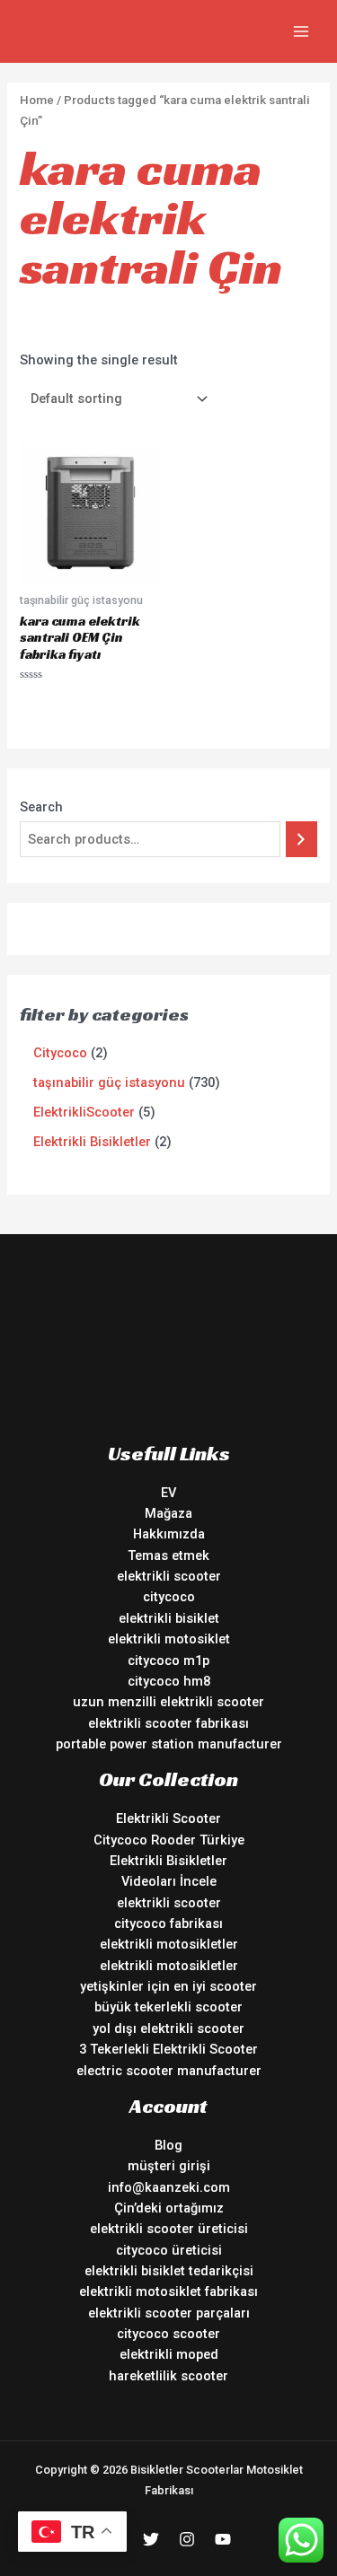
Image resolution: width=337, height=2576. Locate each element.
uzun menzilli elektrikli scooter (168, 1702)
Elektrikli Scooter (168, 1818)
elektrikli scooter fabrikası (168, 1723)
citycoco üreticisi (169, 2250)
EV (168, 1493)
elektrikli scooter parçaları (169, 2313)
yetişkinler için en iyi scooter (168, 1986)
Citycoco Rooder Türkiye (169, 1840)
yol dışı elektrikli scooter (168, 2028)
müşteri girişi (169, 2166)
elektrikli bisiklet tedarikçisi (169, 2271)
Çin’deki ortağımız (169, 2208)
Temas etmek (168, 1555)
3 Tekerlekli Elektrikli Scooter (168, 2049)
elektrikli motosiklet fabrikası (168, 2291)
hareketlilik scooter (168, 2376)
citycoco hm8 (169, 1681)
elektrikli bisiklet (169, 1618)
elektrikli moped (169, 2354)
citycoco (169, 1597)
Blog (168, 2145)
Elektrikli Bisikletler (168, 1861)
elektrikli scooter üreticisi (169, 2229)
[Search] (302, 839)
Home (37, 100)
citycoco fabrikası (168, 1923)
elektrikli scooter (169, 1576)
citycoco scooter (168, 2334)
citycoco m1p (168, 1660)
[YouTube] (223, 2539)
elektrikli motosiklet (169, 1639)
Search (41, 807)
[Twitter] (151, 2539)
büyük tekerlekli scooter (168, 2007)
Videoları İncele (169, 1881)
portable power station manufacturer (169, 1744)
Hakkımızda (169, 1534)
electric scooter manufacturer (169, 2071)
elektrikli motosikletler (169, 1944)
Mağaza (168, 1513)
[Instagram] (187, 2539)
